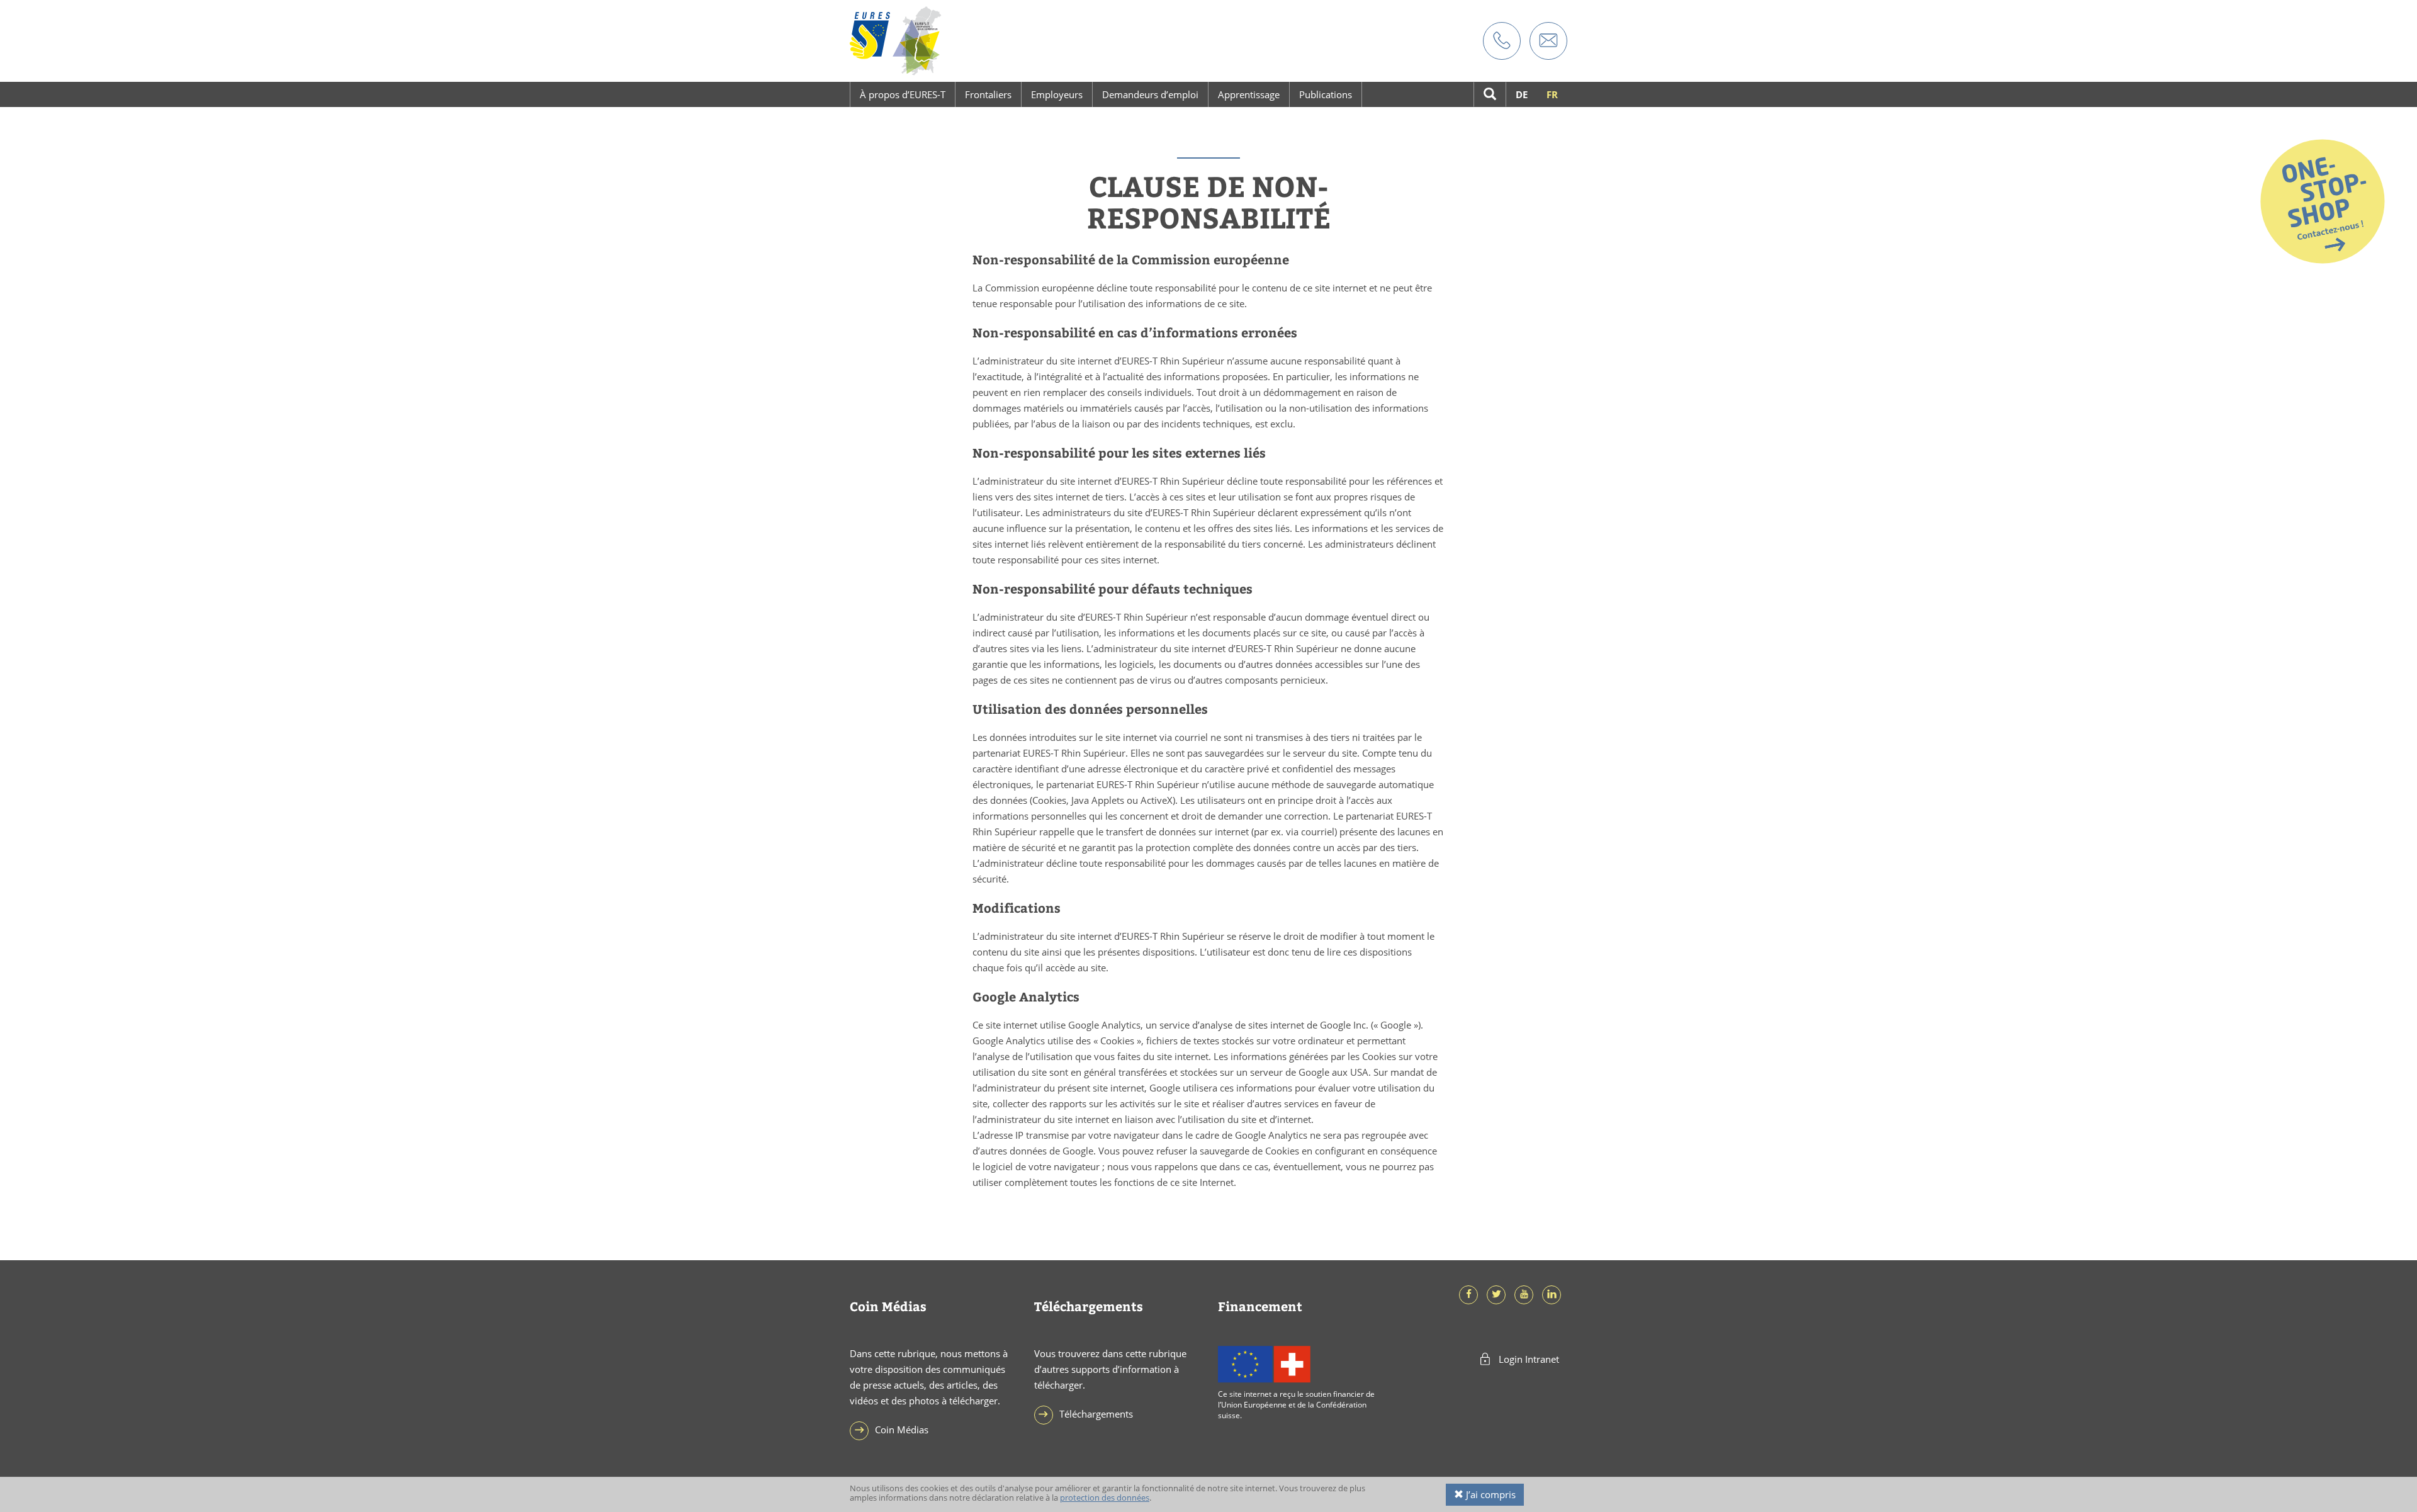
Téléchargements (1096, 1414)
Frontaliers (988, 94)
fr (1552, 94)
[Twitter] (1499, 1294)
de (1522, 94)
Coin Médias (902, 1430)
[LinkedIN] (1555, 1294)
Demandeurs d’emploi (1150, 94)
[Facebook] (1472, 1294)
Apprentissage (1249, 94)
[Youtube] (1527, 1294)
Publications (1326, 94)
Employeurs (1057, 94)
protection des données (1105, 1498)
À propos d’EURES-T (903, 94)
